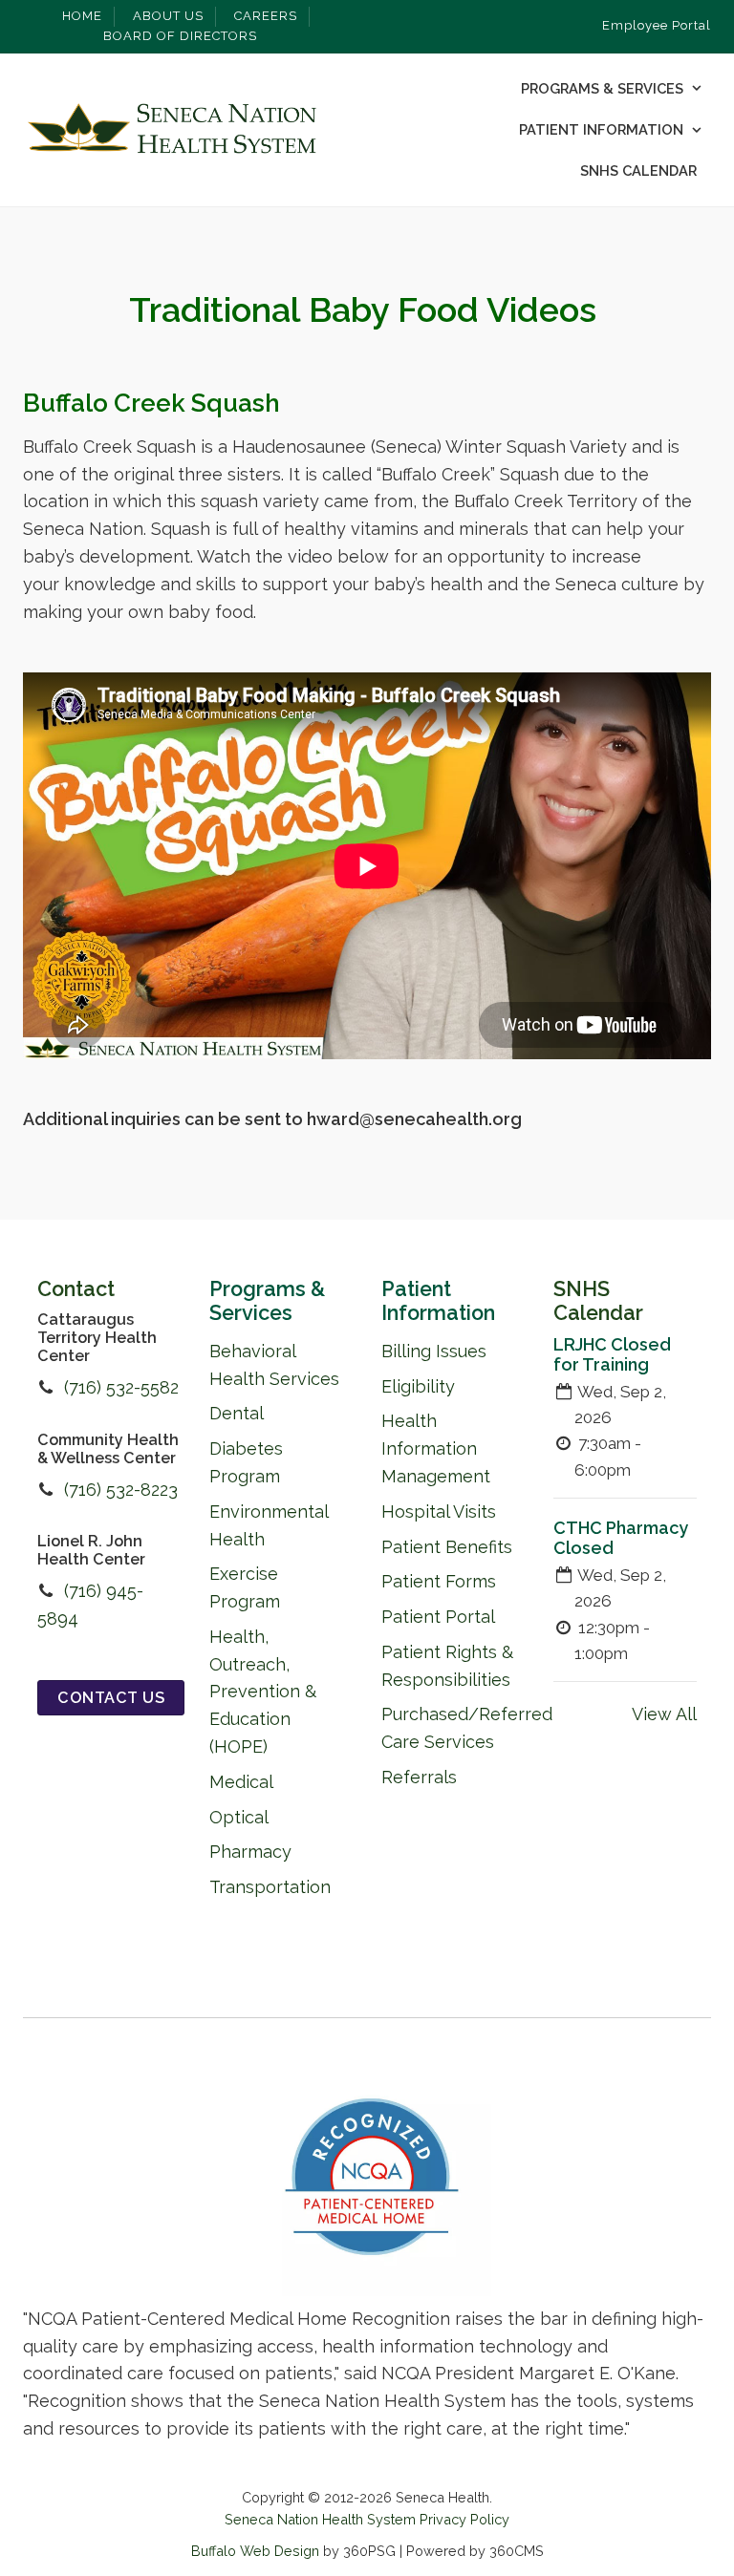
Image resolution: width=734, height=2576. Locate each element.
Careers (266, 16)
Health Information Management (436, 1448)
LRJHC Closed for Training (612, 1354)
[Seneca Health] (171, 130)
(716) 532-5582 (121, 1387)
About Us (168, 16)
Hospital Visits (439, 1512)
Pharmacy (250, 1852)
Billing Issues (434, 1351)
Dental (237, 1413)
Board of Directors (180, 36)
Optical (239, 1817)
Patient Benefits (447, 1547)
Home (82, 16)
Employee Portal (657, 25)
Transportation (270, 1887)
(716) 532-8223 (121, 1490)
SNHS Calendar (638, 170)
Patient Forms (439, 1581)
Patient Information (601, 129)
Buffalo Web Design (255, 2551)
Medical (241, 1782)
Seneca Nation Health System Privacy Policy (367, 2519)
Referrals (419, 1777)
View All (664, 1714)
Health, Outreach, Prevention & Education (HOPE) (263, 1692)
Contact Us (111, 1698)
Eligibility (418, 1386)
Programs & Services (602, 88)
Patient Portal (438, 1617)
